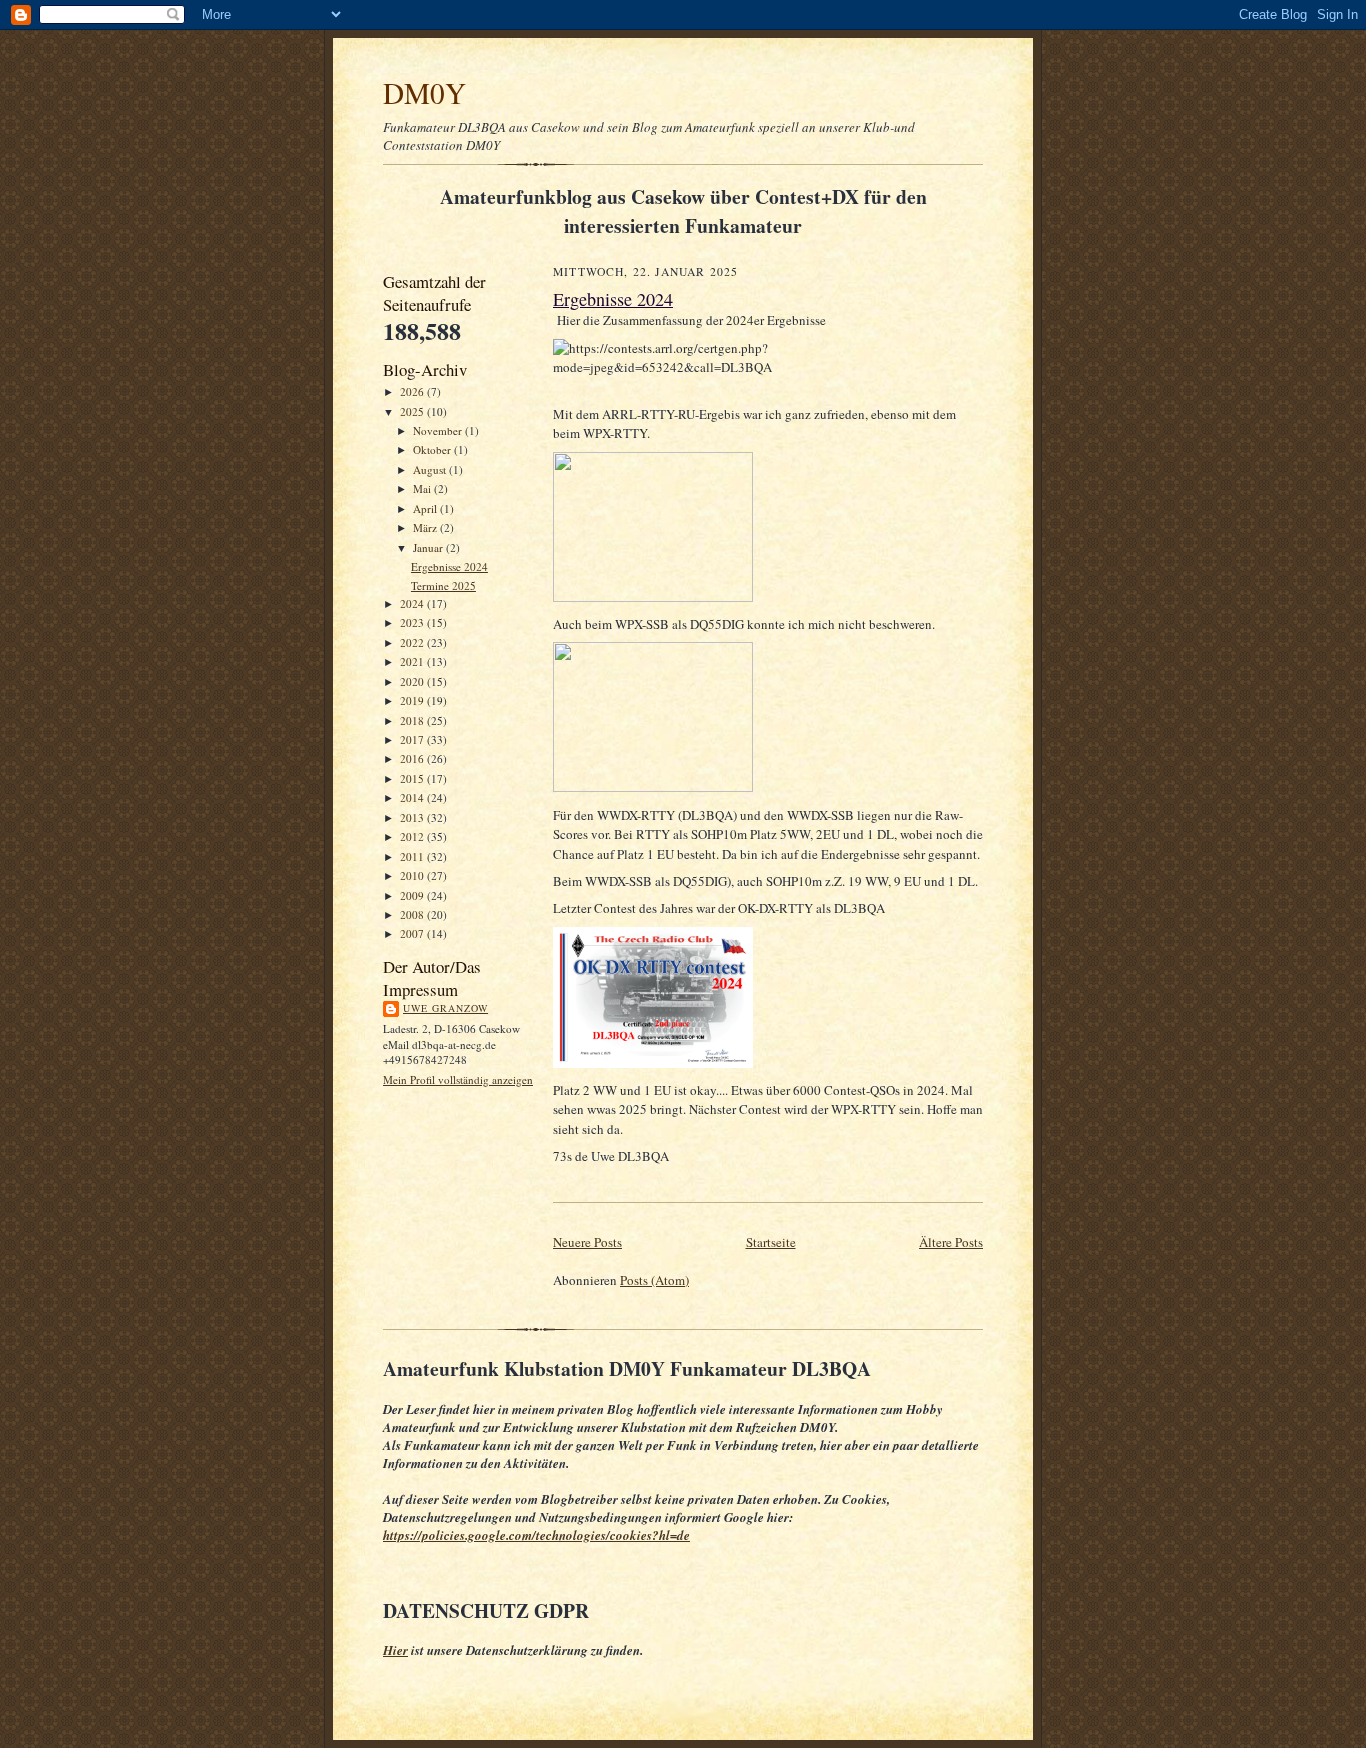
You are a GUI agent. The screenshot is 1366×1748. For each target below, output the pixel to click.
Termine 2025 (443, 585)
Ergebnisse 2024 (449, 566)
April (426, 508)
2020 (413, 681)
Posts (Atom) (654, 1280)
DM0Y (424, 92)
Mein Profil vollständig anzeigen (458, 1079)
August (431, 469)
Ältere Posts (951, 1242)
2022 (413, 642)
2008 (413, 914)
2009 (413, 895)
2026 (413, 391)
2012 (413, 836)
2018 (413, 720)
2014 (413, 797)
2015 (413, 778)
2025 (413, 411)
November (439, 430)
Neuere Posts (587, 1242)
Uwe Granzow (445, 1008)
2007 (413, 933)
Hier (395, 1650)
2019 (413, 700)
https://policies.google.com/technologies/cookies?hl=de (536, 1535)
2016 (413, 758)
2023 (413, 622)
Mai (423, 488)
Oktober (433, 449)
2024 (413, 603)
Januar (429, 547)
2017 (413, 739)
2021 (413, 661)
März (426, 527)
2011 (413, 856)
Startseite (771, 1242)
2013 (413, 817)
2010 (413, 875)
